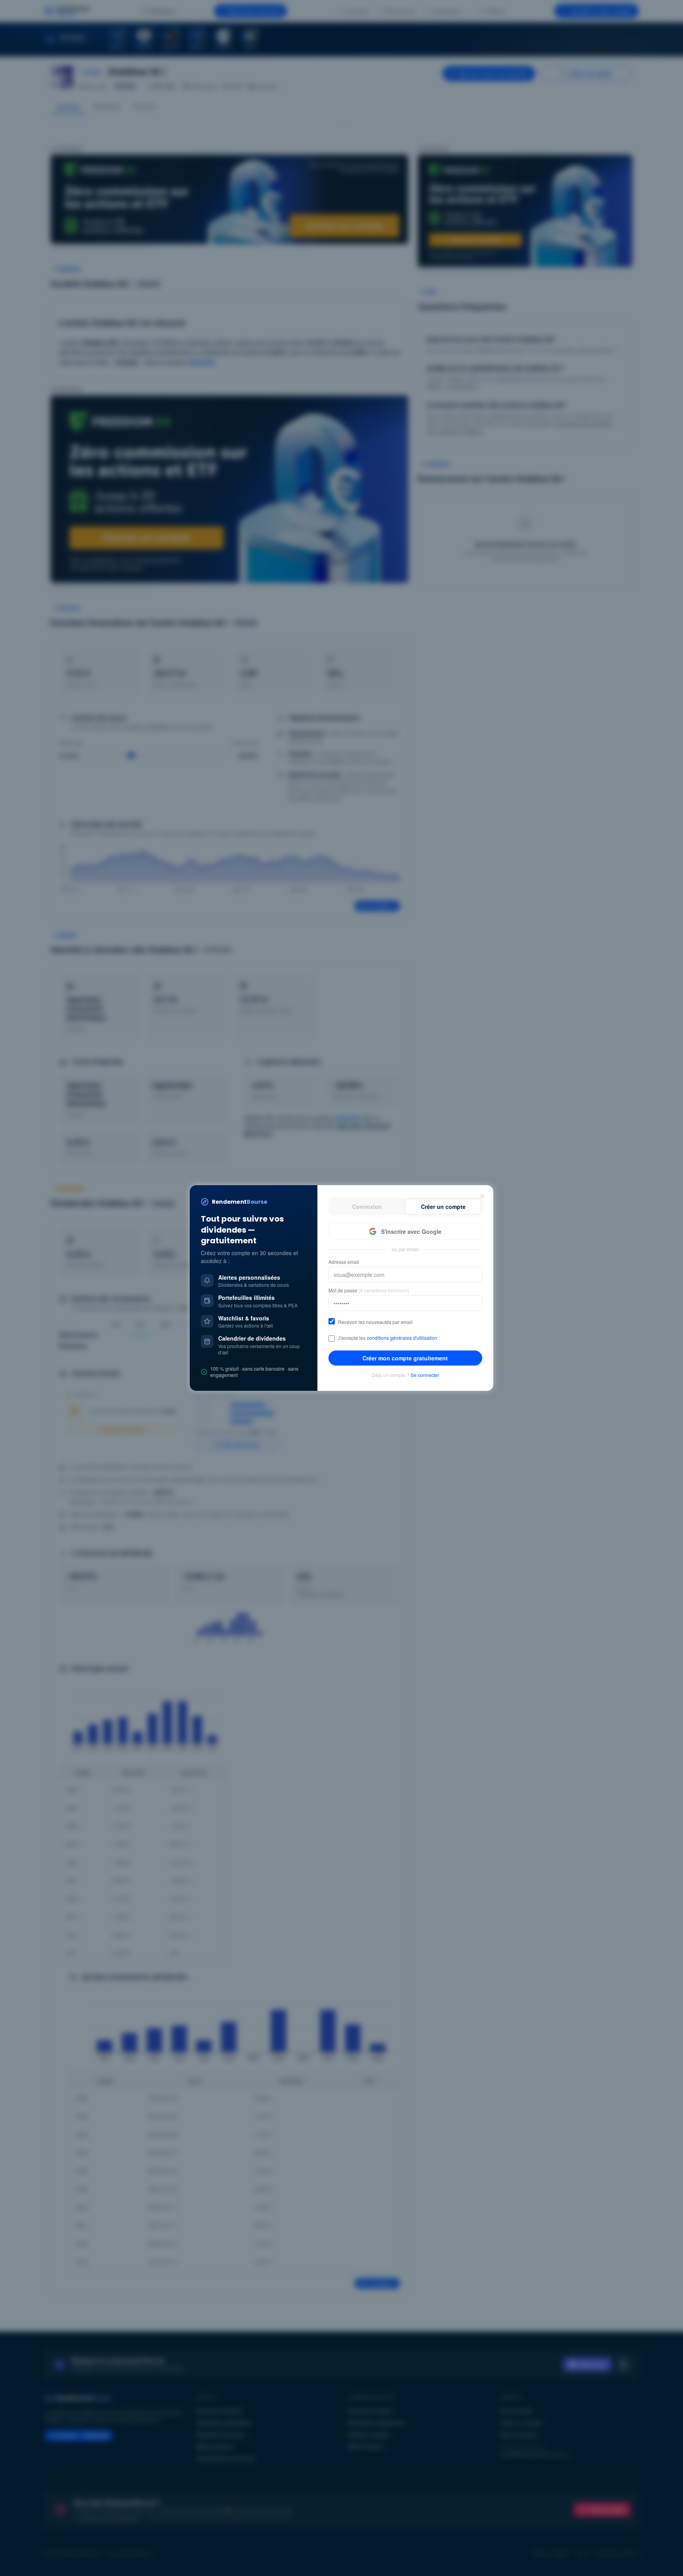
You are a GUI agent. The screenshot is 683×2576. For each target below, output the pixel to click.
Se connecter (425, 1375)
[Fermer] (482, 1196)
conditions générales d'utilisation (402, 1338)
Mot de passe (369, 1290)
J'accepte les (388, 1338)
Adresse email (344, 1262)
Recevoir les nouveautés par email (375, 1322)
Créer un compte (443, 1207)
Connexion (367, 1207)
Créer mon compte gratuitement (405, 1358)
